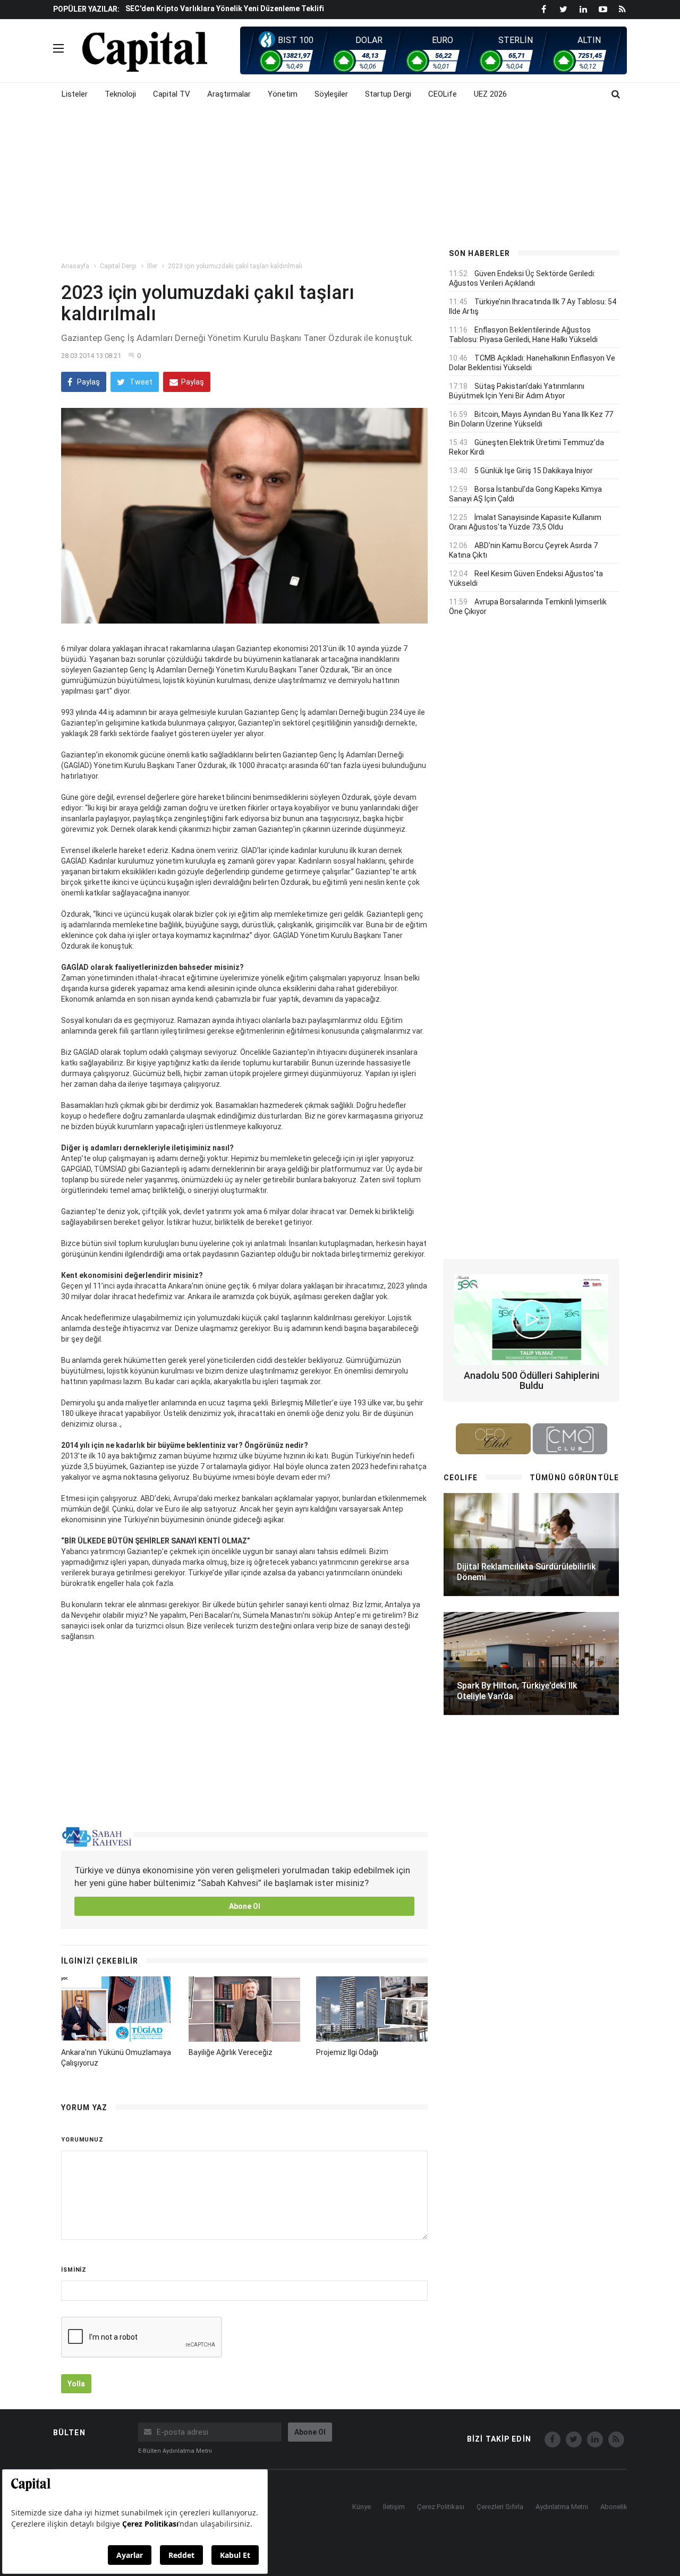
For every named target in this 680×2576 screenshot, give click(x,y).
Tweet (140, 382)
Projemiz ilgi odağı (347, 2052)
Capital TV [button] (172, 94)
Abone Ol (245, 1906)
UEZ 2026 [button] (490, 94)
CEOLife (443, 94)
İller (152, 266)
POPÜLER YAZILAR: (86, 9)
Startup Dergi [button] (388, 94)
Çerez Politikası (441, 2507)
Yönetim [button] (283, 94)
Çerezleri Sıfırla (500, 2507)
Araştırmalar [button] (229, 94)
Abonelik (614, 2507)
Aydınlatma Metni (562, 2507)
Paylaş (88, 382)
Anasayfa (75, 266)
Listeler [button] (75, 94)
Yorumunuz (82, 2140)
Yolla (76, 2384)
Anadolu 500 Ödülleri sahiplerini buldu (532, 1381)
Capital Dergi (118, 266)
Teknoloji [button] (120, 94)
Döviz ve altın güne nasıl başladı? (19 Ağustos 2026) (219, 9)
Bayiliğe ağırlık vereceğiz (231, 2052)
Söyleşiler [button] (331, 94)
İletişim (394, 2507)
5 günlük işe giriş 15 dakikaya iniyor (534, 471)
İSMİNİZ (74, 2270)
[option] (278, 8)
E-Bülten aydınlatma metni (175, 2451)
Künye (362, 2507)
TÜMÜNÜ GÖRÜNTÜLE (574, 1478)
